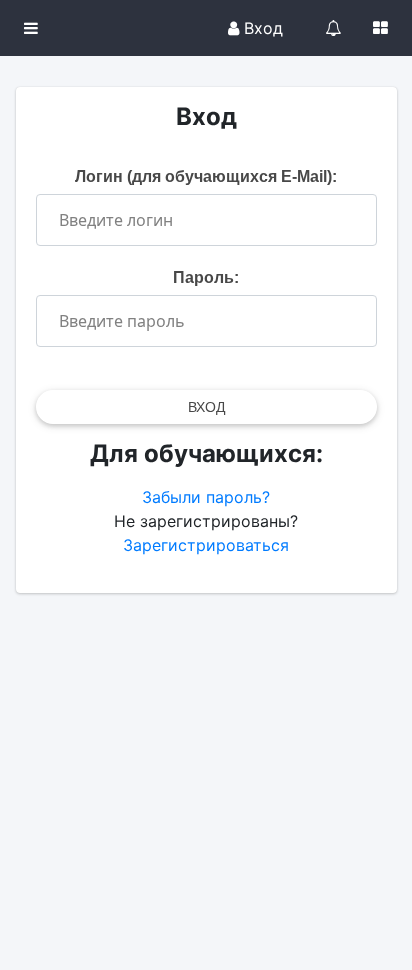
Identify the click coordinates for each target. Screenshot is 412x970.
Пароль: (206, 277)
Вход (261, 28)
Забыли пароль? (206, 497)
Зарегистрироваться (206, 545)
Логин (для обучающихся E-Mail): (206, 176)
